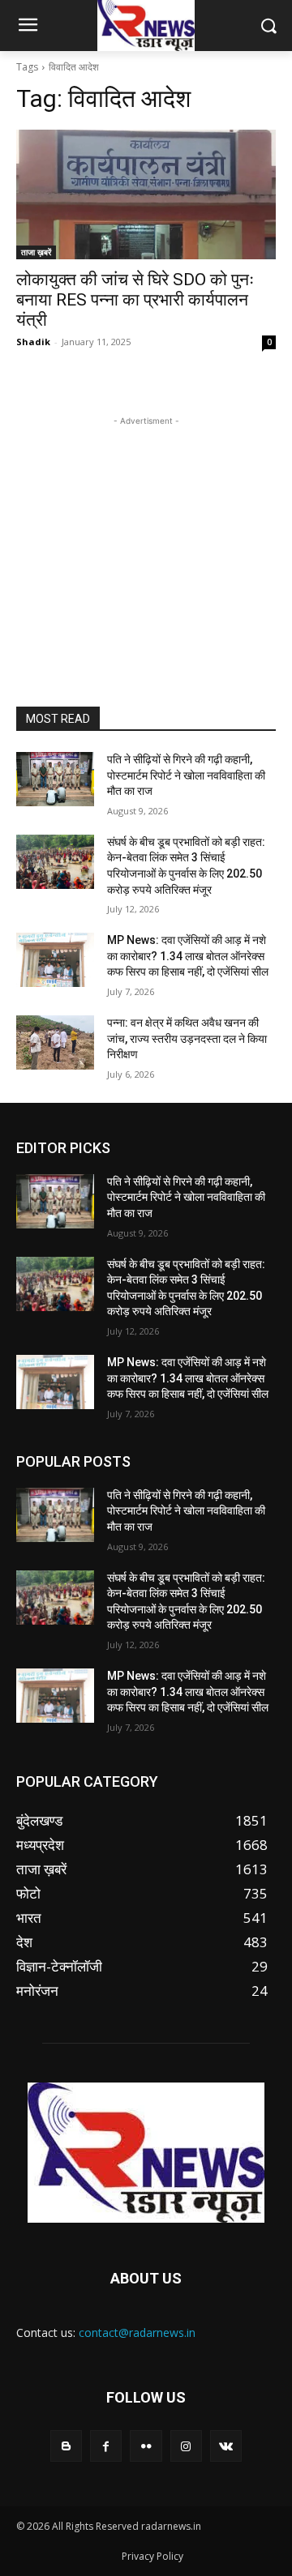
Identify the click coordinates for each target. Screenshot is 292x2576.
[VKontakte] (226, 2446)
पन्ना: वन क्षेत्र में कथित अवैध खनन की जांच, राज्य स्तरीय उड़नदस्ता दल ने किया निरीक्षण (187, 1038)
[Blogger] (66, 2446)
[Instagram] (186, 2446)
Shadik (33, 342)
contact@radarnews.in (137, 2332)
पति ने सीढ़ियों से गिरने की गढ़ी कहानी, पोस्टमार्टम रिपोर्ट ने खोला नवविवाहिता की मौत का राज (186, 775)
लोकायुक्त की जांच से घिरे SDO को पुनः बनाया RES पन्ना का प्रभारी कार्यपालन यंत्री (135, 300)
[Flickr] (146, 2446)
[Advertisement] (146, 531)
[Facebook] (106, 2446)
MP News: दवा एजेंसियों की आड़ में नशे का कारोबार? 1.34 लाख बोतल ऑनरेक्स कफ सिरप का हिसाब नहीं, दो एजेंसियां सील (188, 956)
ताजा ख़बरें (36, 252)
